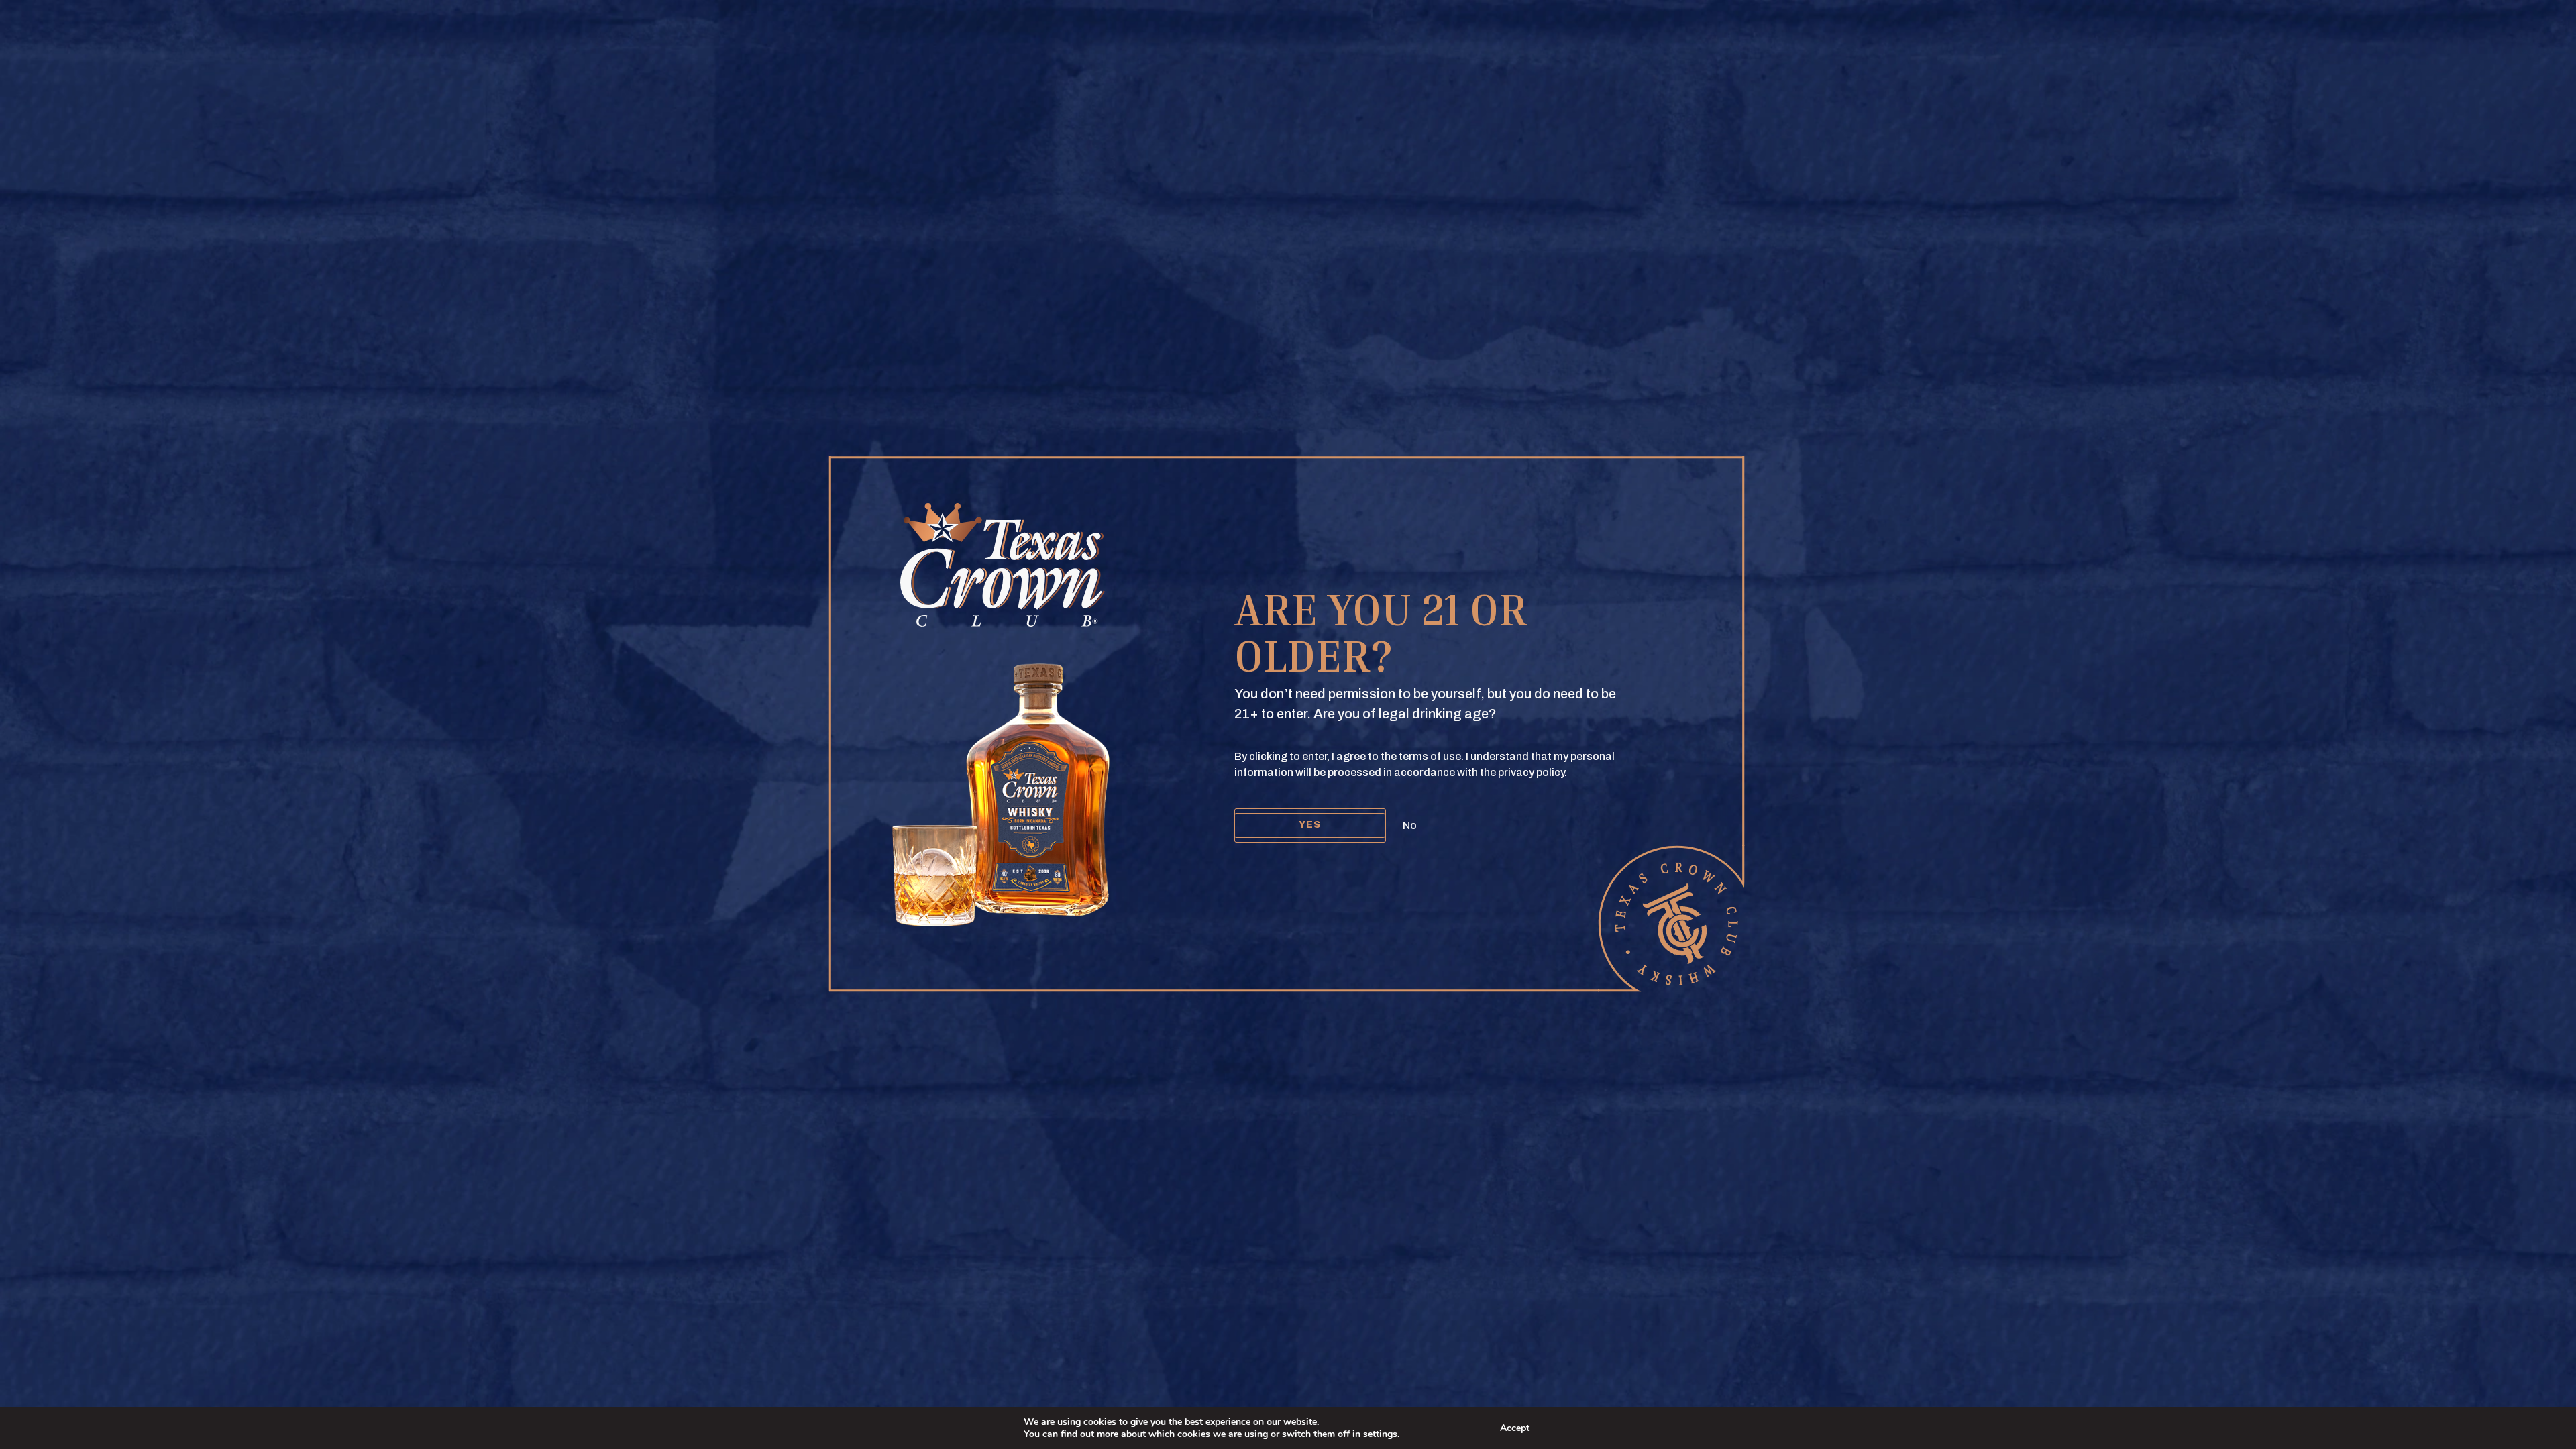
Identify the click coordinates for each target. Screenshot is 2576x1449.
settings (1380, 1434)
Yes (1310, 825)
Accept (1515, 1428)
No (1410, 825)
